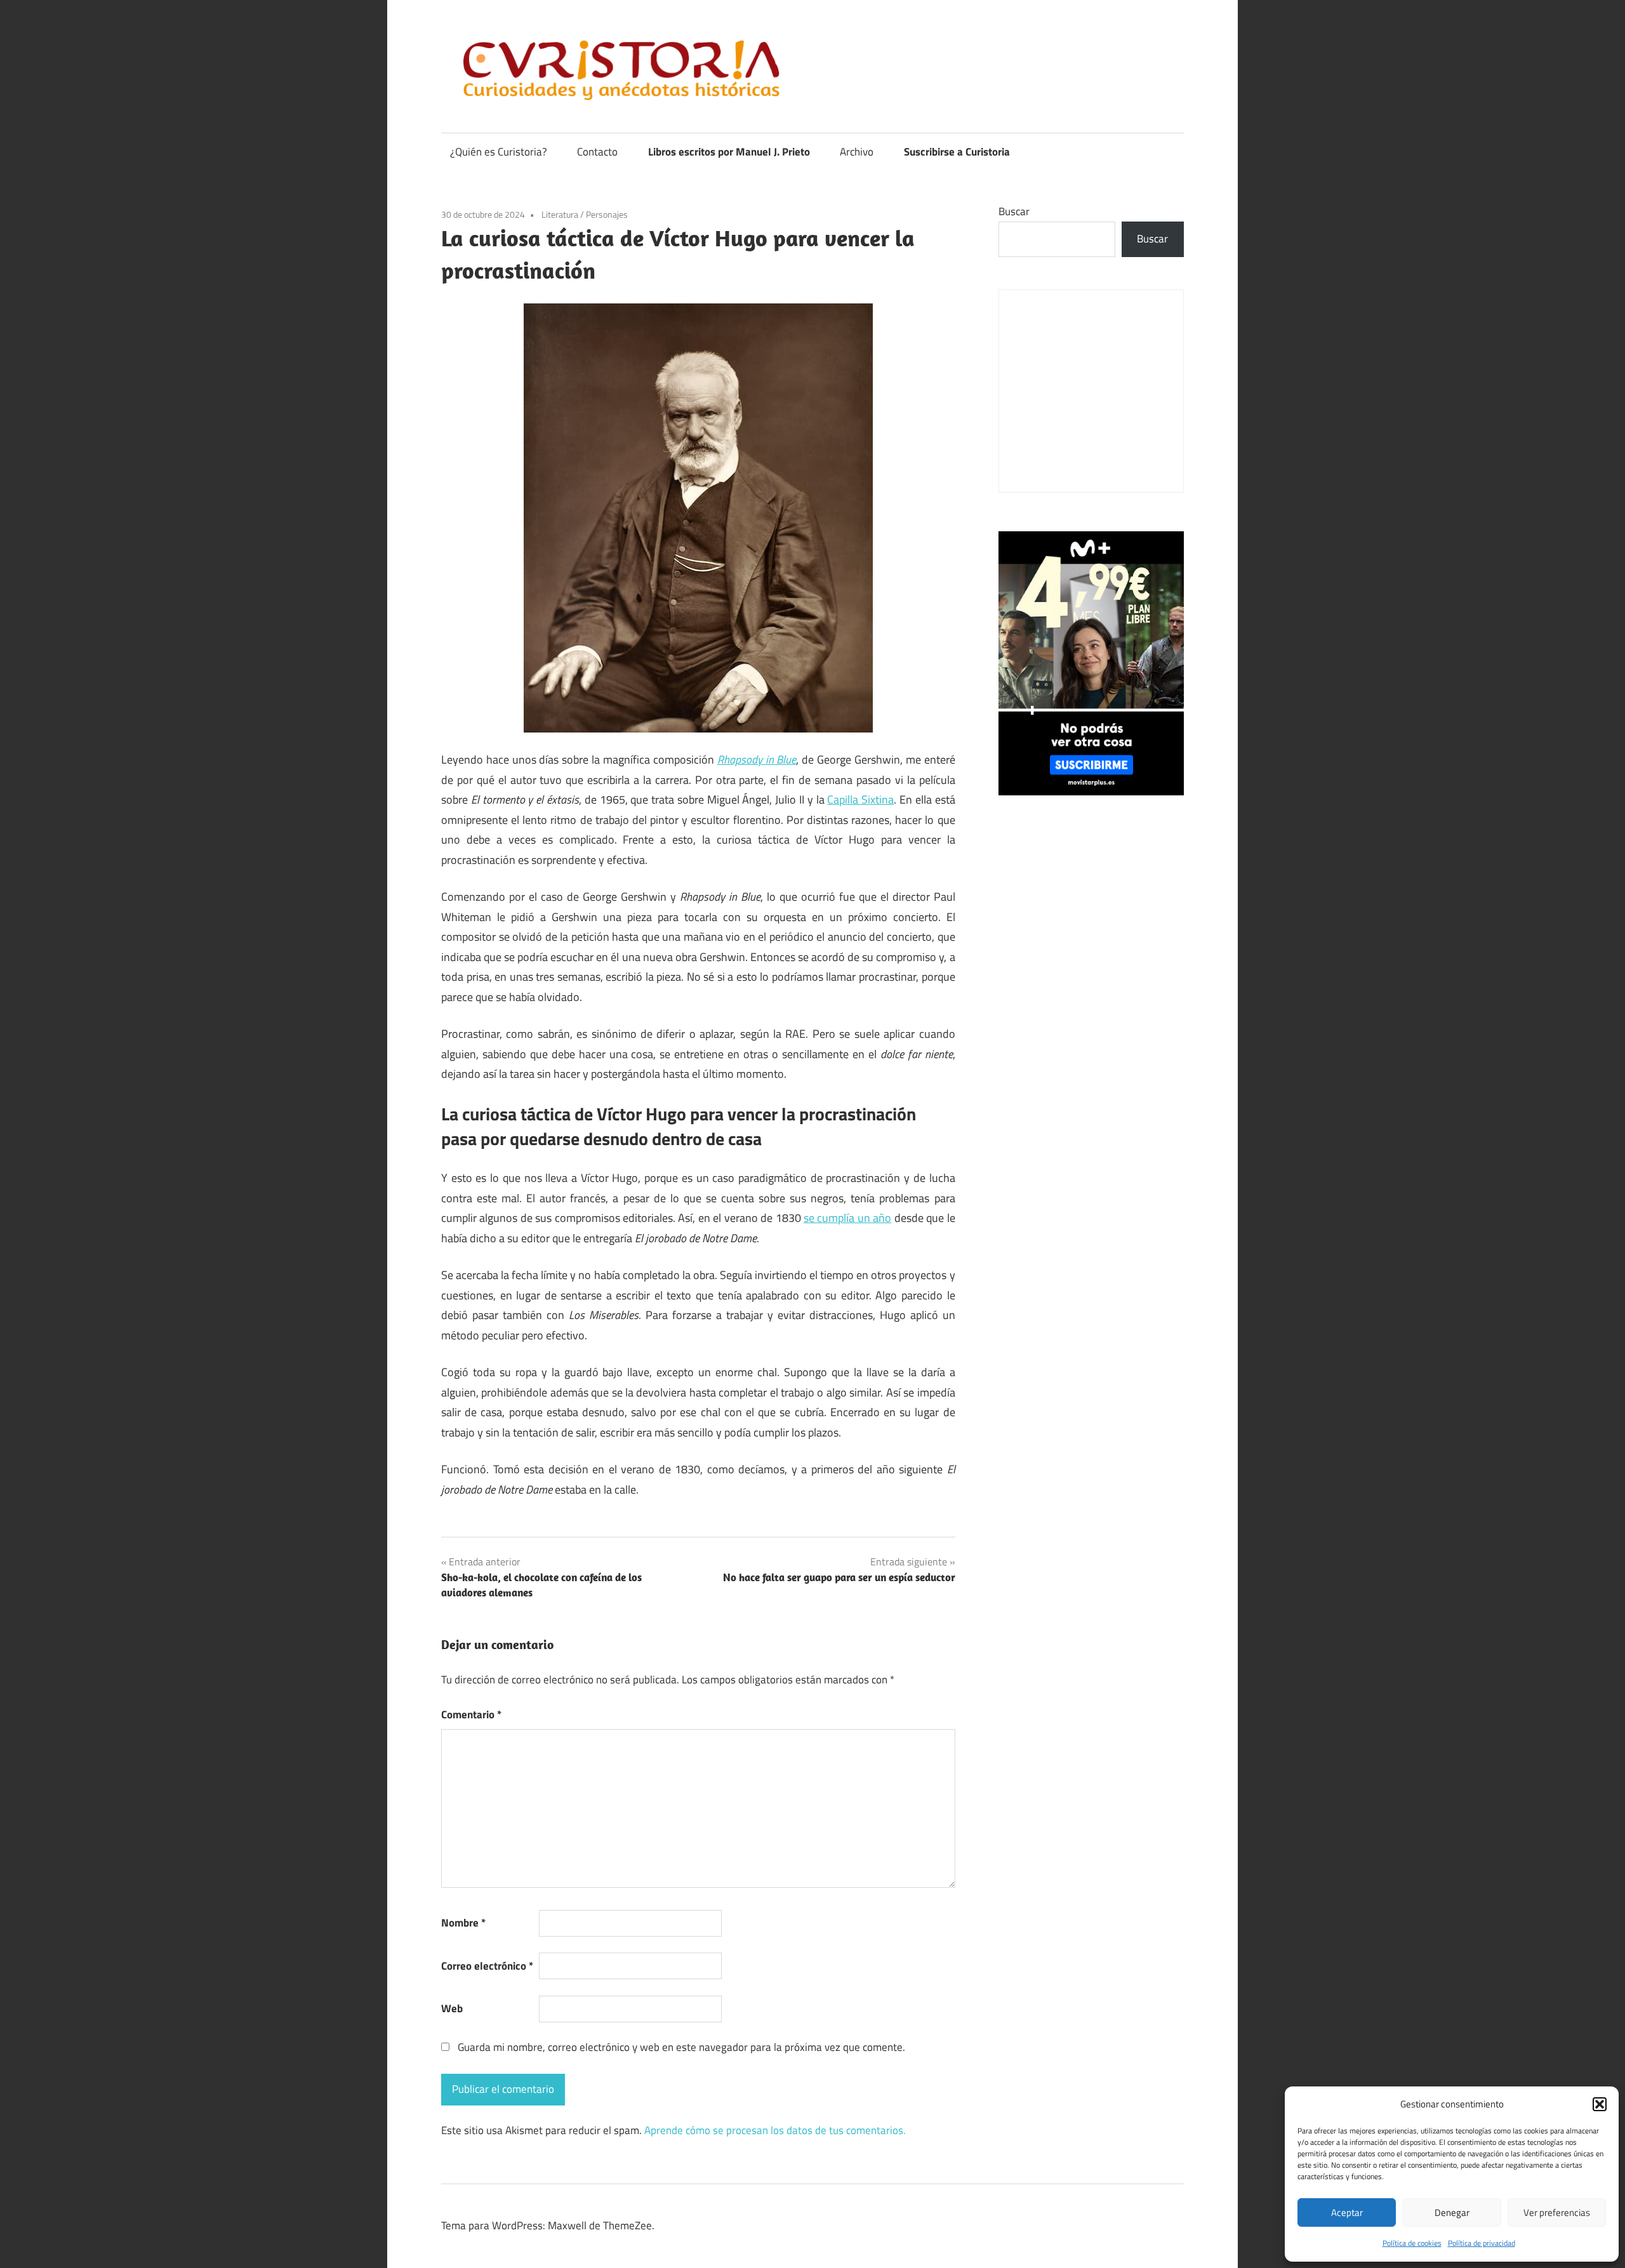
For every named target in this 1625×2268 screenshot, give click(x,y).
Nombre (463, 1923)
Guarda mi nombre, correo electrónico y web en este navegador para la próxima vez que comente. (681, 2047)
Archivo (857, 152)
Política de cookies (1412, 2243)
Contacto (597, 152)
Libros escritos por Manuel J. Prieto (729, 152)
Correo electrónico (487, 1966)
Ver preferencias (1557, 2212)
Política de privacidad (1482, 2243)
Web (452, 2008)
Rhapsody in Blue (757, 759)
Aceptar (1347, 2212)
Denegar (1452, 2212)
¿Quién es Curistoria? (499, 152)
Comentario (471, 1714)
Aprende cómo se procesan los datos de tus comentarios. (775, 2130)
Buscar (1014, 211)
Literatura (560, 214)
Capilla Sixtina (860, 799)
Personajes (607, 214)
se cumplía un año (847, 1218)
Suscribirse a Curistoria (957, 152)
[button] (1600, 2104)
